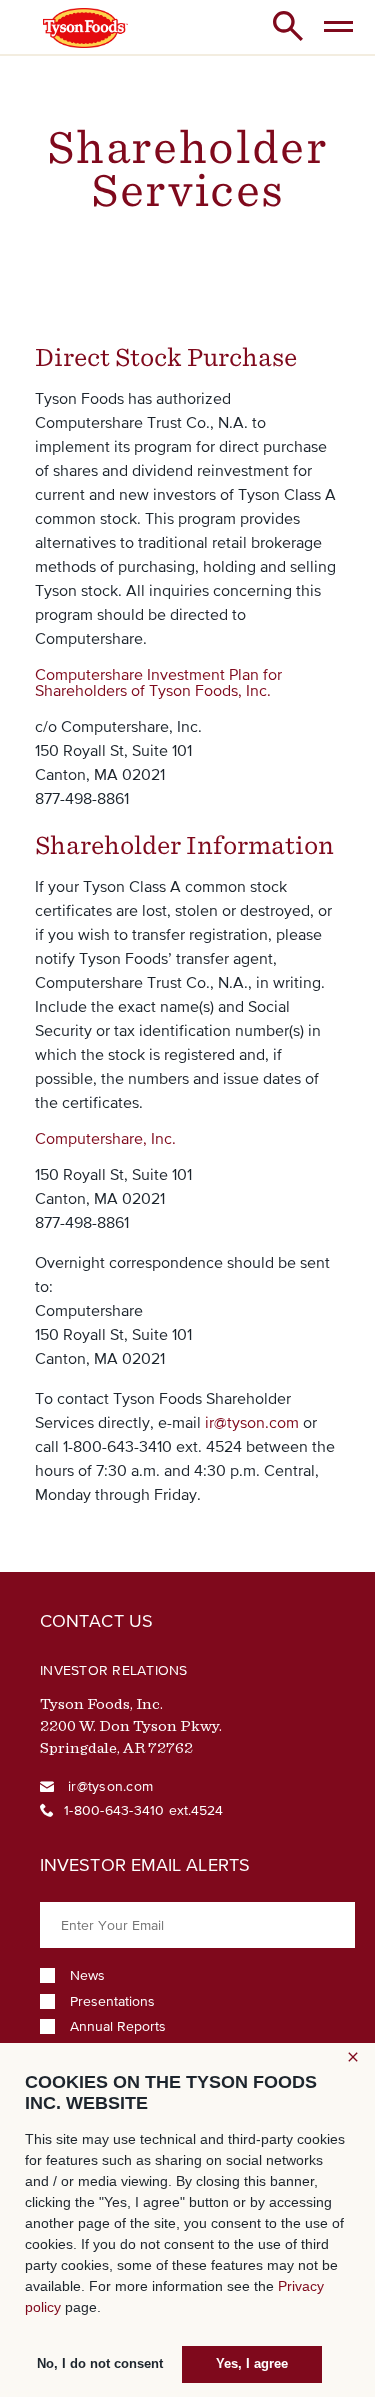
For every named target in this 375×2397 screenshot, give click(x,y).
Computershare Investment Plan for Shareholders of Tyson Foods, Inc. (158, 682)
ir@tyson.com (252, 1422)
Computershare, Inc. (105, 1138)
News (87, 1975)
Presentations (112, 2001)
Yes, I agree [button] (252, 2364)
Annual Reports (118, 2026)
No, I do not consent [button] (100, 2364)
